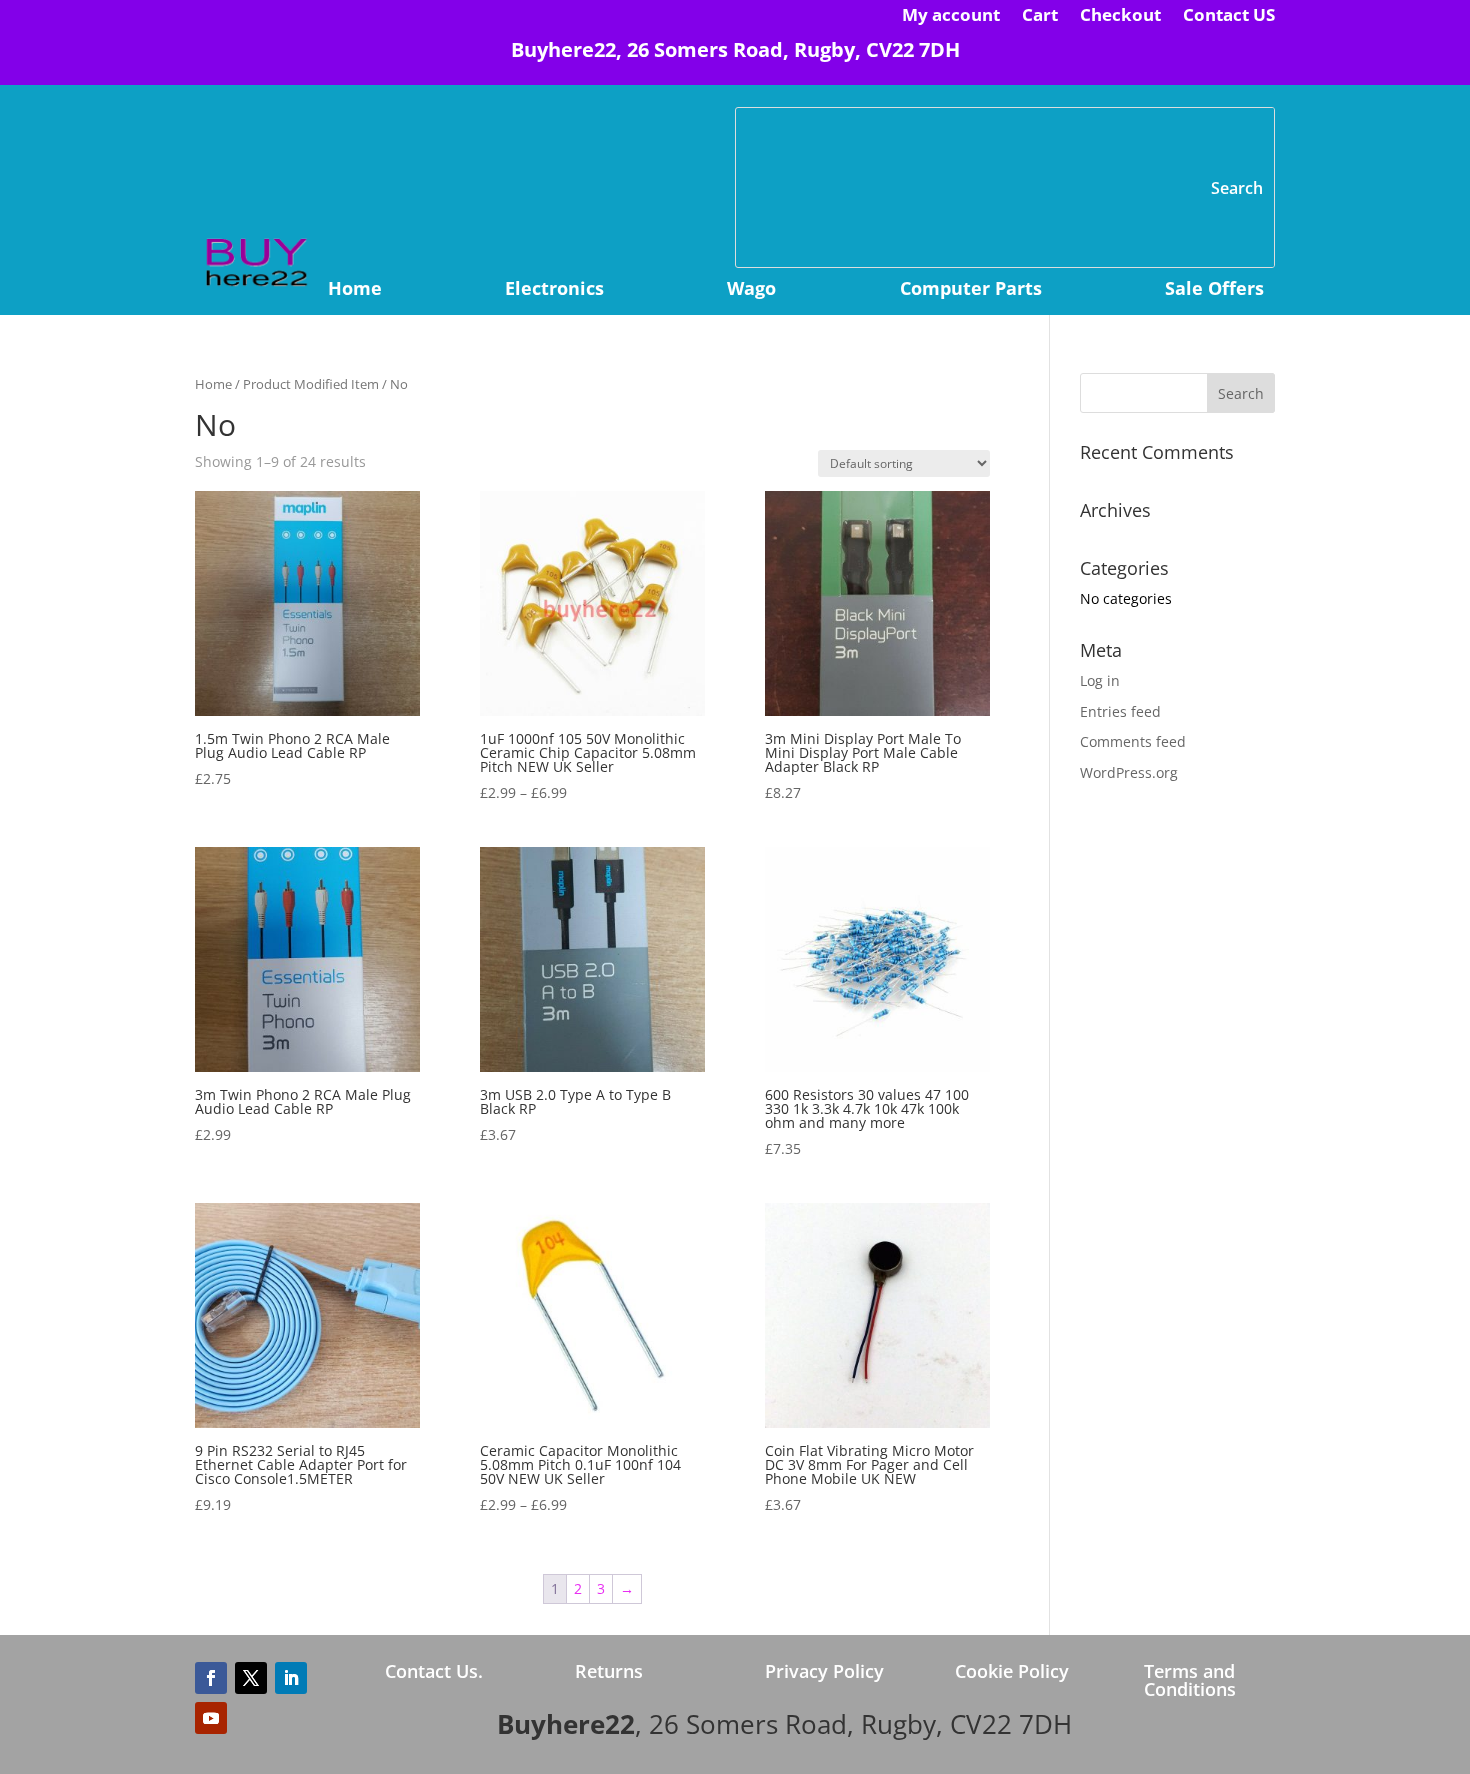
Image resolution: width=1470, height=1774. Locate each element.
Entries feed (1120, 711)
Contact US (1229, 17)
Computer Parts (971, 290)
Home (355, 290)
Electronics (554, 290)
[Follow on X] (251, 1678)
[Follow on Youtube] (211, 1718)
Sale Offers (1214, 290)
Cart (1040, 17)
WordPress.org (1129, 772)
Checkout (1120, 17)
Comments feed (1133, 741)
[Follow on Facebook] (211, 1678)
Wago (751, 290)
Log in (1100, 680)
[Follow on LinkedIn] (291, 1678)
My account (951, 17)
